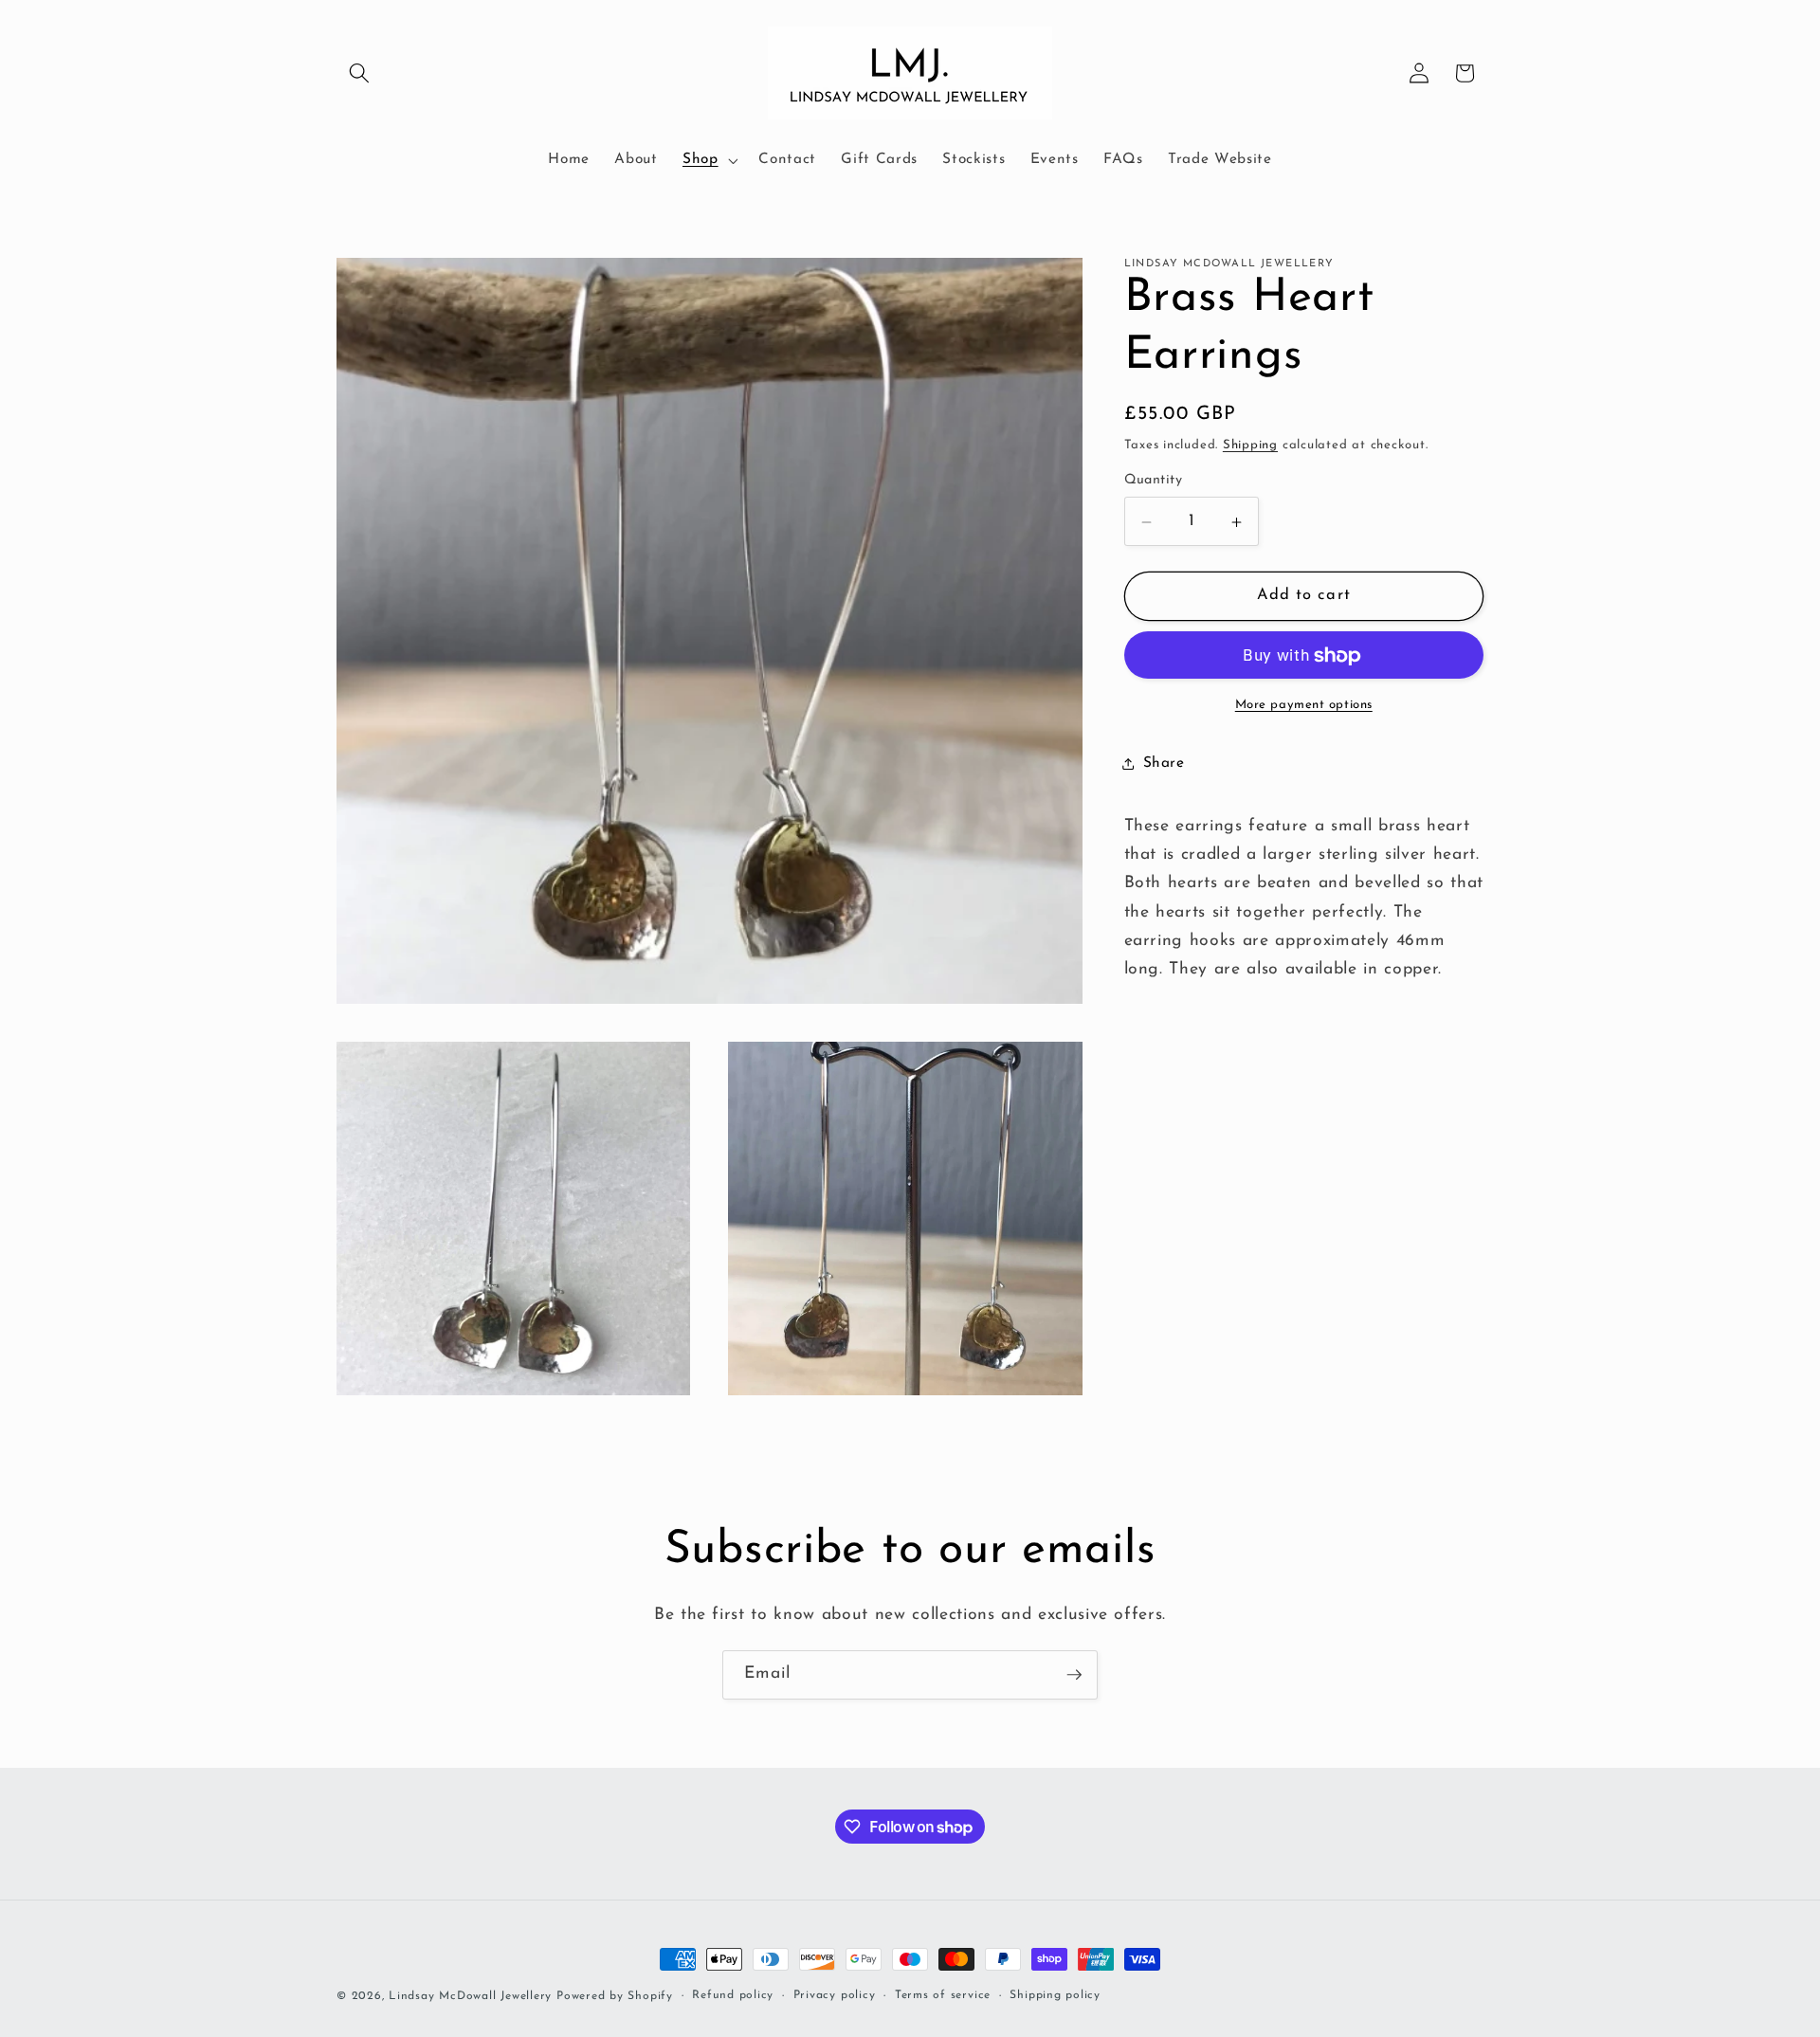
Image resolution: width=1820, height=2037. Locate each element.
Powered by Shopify (615, 1996)
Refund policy (733, 1995)
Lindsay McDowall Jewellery (470, 1996)
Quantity (1154, 480)
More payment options (1304, 705)
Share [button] (1164, 763)
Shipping (1250, 445)
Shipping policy (1055, 1995)
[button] (359, 73)
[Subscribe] (1074, 1675)
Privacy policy (835, 1995)
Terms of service (943, 1995)
